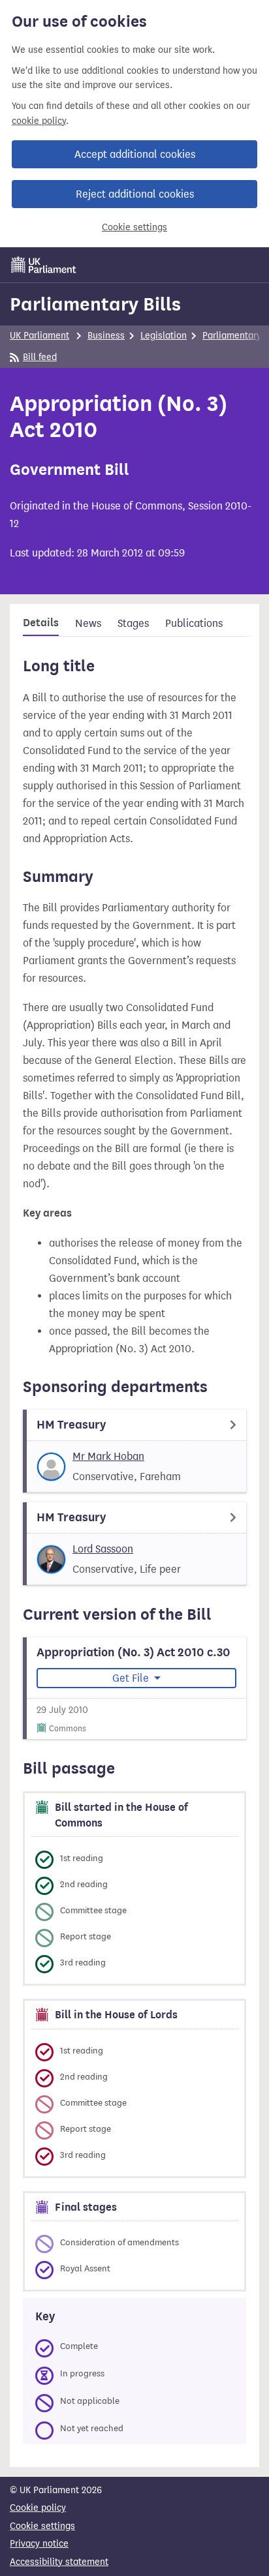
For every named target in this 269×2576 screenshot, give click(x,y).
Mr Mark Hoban (108, 1456)
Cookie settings (134, 227)
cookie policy (39, 121)
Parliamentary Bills (95, 304)
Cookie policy (38, 2508)
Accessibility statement (59, 2562)
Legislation (164, 336)
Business (106, 336)
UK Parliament (40, 336)
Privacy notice (39, 2544)
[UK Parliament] (44, 265)
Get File (132, 1678)
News (88, 623)
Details (41, 623)
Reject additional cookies (135, 194)
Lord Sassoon (103, 1549)
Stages (133, 623)
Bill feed (40, 357)
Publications (194, 623)
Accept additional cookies (135, 154)
